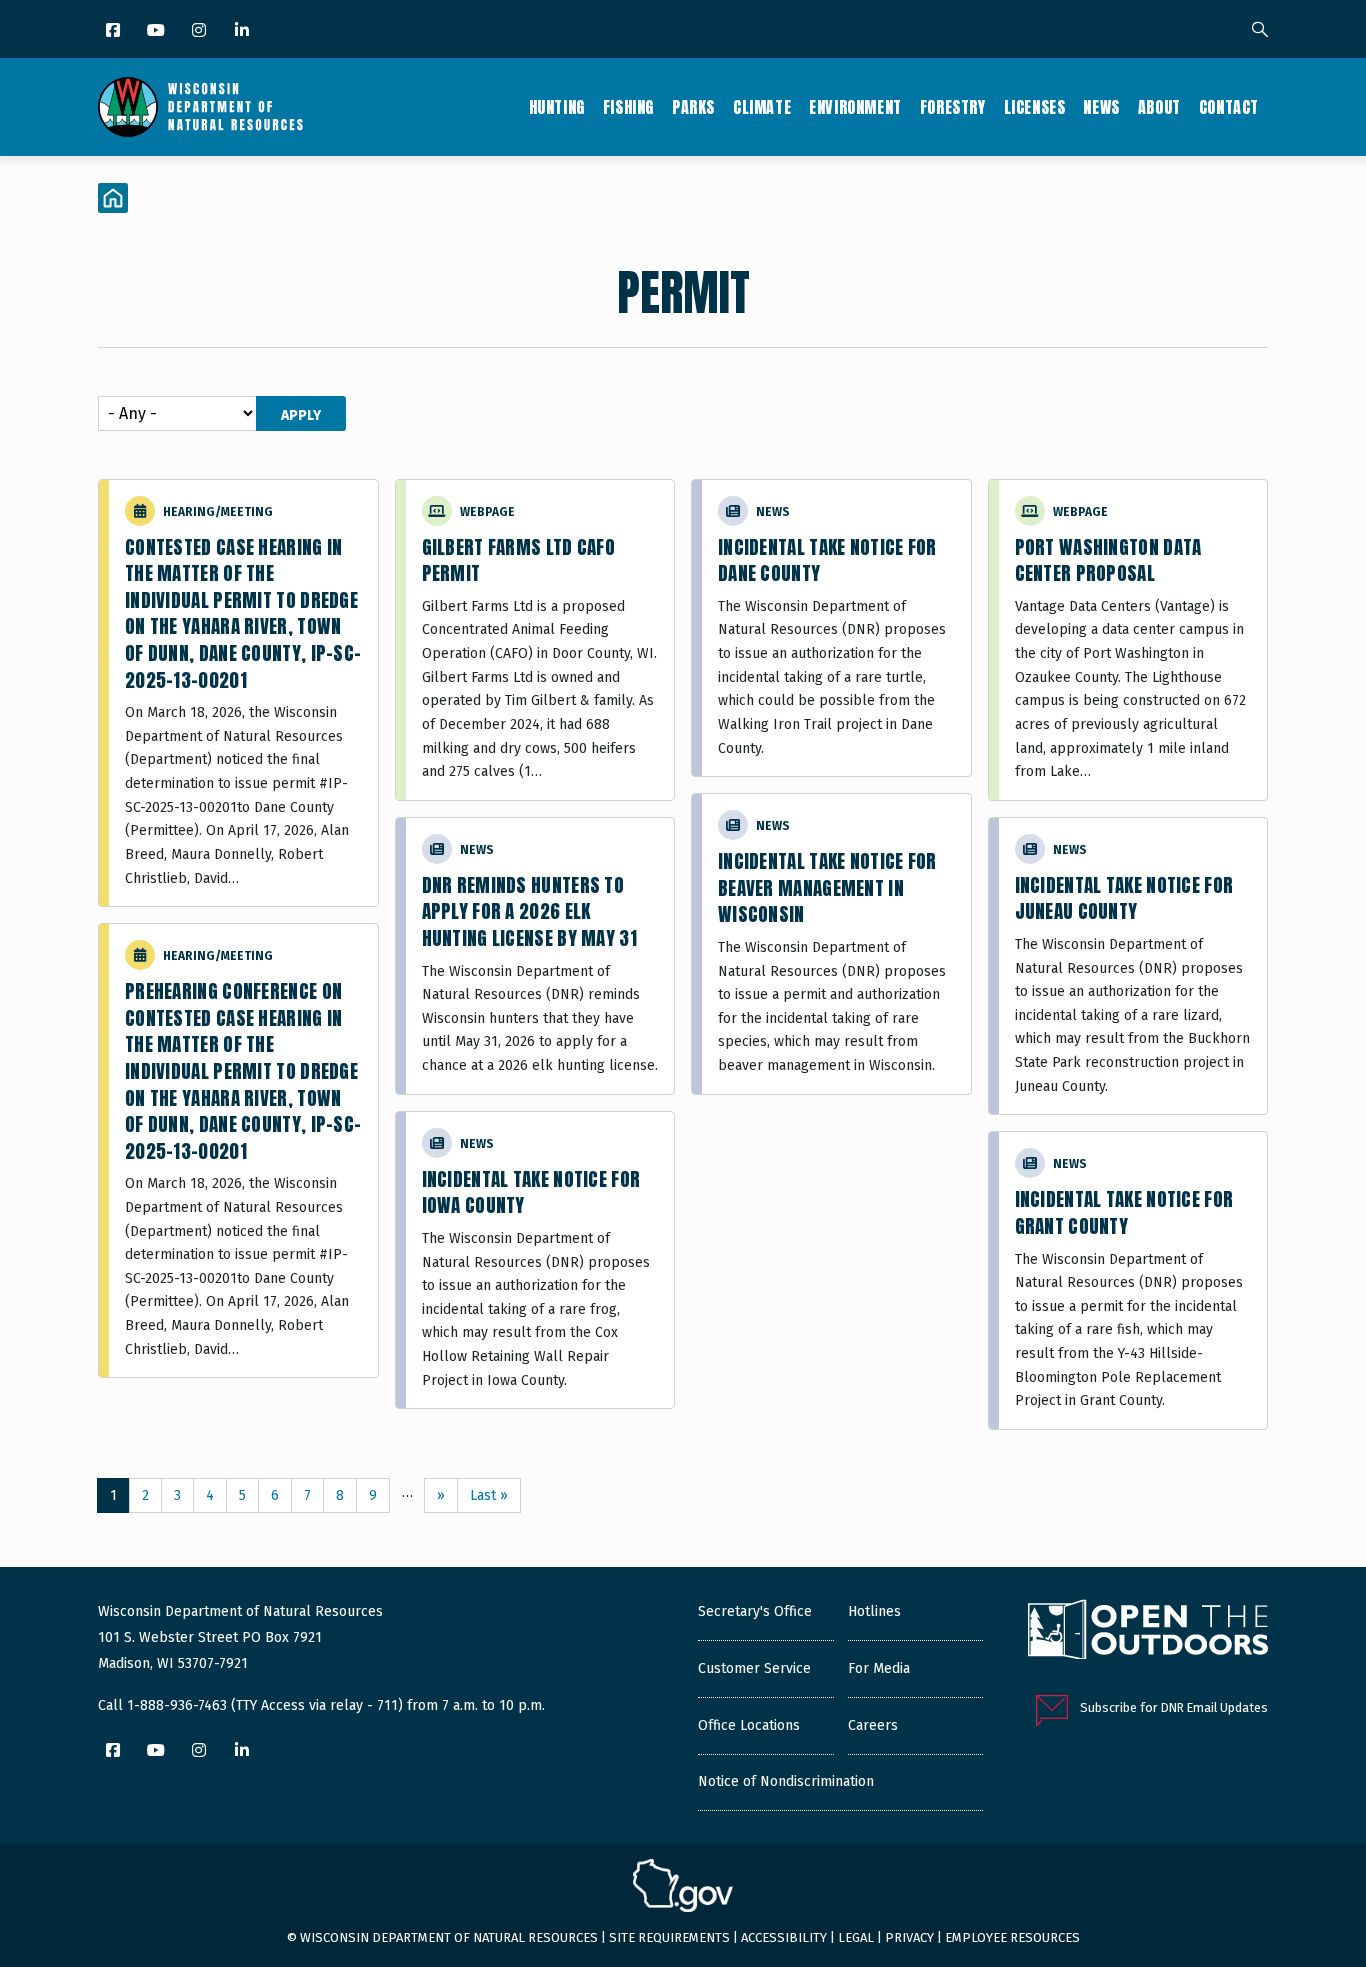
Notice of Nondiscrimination (786, 1781)
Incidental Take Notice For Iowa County (531, 1192)
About (1159, 107)
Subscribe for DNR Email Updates (1174, 1707)
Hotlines (874, 1611)
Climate (762, 107)
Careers (873, 1725)
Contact (1229, 107)
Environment (855, 107)
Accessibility (784, 1937)
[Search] (1260, 30)
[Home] (200, 107)
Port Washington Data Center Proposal (1108, 560)
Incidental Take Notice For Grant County (1124, 1212)
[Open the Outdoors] (1148, 1632)
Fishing (628, 107)
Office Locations (749, 1725)
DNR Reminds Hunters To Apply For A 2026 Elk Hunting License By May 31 (530, 911)
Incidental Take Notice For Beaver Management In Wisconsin (827, 887)
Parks (693, 107)
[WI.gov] (683, 1888)
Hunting (557, 107)
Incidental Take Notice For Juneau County (1124, 898)
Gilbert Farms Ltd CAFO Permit (519, 560)
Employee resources (1012, 1937)
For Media (879, 1668)
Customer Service (754, 1668)
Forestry (953, 107)
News (1101, 107)
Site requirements (669, 1937)
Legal (856, 1937)
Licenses (1035, 107)
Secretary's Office (755, 1611)
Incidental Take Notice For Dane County (827, 560)
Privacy (909, 1937)
